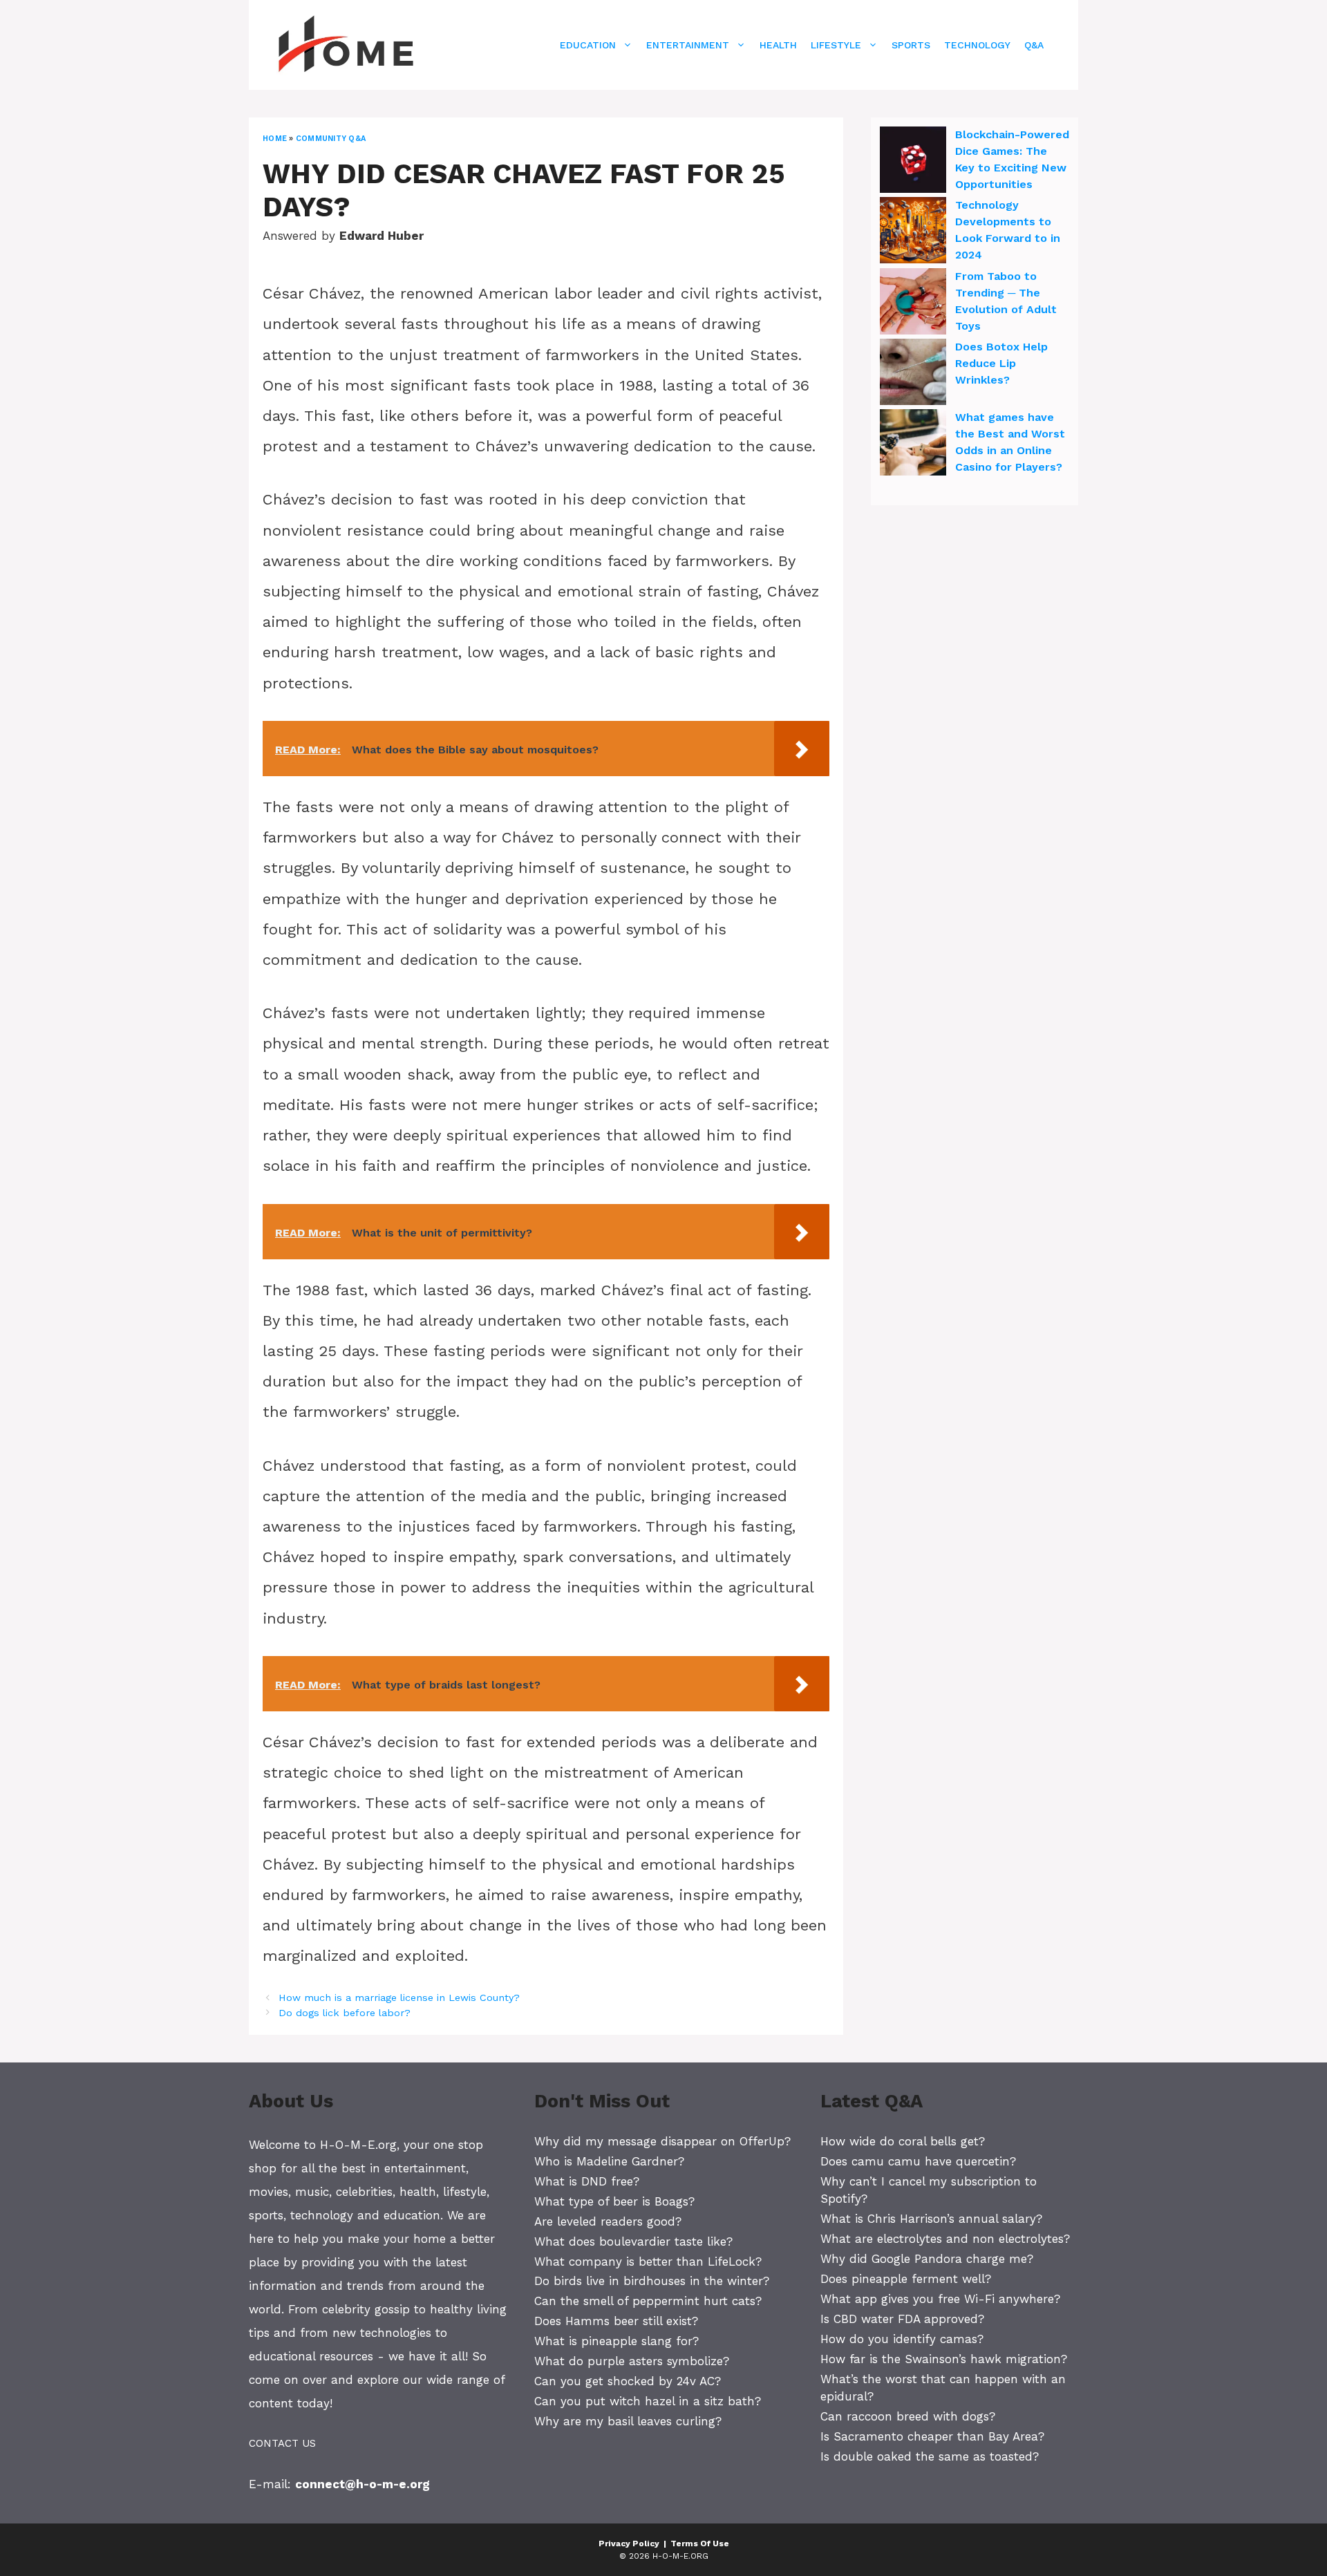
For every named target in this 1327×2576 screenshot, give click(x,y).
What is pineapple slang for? (617, 2341)
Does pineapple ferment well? (906, 2279)
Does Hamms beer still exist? (616, 2321)
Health (778, 45)
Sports (911, 45)
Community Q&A (331, 139)
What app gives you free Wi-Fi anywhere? (940, 2299)
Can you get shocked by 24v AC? (628, 2381)
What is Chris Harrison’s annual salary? (931, 2219)
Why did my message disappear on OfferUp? (662, 2141)
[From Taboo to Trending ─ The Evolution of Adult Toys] (913, 303)
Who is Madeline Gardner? (609, 2161)
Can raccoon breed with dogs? (908, 2416)
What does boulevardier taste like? (633, 2241)
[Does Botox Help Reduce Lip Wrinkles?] (913, 374)
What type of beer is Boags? (614, 2201)
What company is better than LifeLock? (648, 2262)
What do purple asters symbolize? (632, 2361)
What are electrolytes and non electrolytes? (945, 2239)
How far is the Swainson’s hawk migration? (944, 2359)
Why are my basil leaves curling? (628, 2421)
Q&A (1034, 45)
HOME (275, 139)
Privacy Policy (629, 2544)
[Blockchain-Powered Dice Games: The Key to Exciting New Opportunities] (913, 162)
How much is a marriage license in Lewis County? (399, 1998)
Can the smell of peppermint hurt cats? (648, 2301)
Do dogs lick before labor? (345, 2013)
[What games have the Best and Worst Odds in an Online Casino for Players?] (913, 444)
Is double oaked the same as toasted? (930, 2456)
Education (588, 45)
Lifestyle (836, 45)
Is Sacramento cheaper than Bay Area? (932, 2436)
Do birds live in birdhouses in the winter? (652, 2281)
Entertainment (688, 45)
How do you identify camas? (902, 2339)
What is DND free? (587, 2181)
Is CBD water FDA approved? (902, 2319)
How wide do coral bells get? (903, 2141)
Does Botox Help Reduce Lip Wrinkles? (1001, 363)
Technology (977, 45)
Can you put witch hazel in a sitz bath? (648, 2401)
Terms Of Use (700, 2544)
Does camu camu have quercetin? (918, 2161)
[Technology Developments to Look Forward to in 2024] (913, 232)
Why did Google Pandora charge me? (927, 2259)
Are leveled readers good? (608, 2221)
